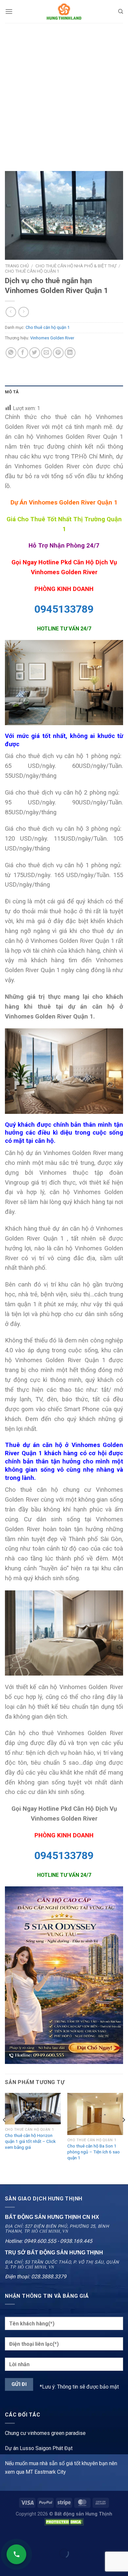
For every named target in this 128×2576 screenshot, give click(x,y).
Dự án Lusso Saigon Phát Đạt (39, 2448)
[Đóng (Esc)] (6, 2537)
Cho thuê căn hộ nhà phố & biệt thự (76, 266)
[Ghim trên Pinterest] (58, 353)
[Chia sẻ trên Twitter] (35, 353)
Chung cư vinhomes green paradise (45, 2433)
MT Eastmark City (46, 2472)
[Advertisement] (64, 90)
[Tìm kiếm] (121, 12)
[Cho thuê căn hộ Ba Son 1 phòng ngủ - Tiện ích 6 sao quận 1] (95, 2114)
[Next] (123, 2133)
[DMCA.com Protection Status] (64, 2522)
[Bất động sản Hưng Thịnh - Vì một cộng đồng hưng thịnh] (64, 12)
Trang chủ (17, 266)
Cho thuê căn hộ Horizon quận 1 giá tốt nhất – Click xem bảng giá (30, 2141)
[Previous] (5, 2133)
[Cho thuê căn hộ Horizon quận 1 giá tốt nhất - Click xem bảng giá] (33, 2109)
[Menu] (9, 11)
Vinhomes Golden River (52, 338)
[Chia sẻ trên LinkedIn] (70, 353)
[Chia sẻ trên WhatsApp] (11, 353)
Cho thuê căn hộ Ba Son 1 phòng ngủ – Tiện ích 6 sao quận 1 (94, 2152)
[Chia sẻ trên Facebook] (23, 353)
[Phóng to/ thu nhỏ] (26, 2537)
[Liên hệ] (16, 2554)
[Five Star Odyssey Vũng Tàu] (64, 1975)
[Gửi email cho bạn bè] (46, 353)
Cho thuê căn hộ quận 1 (32, 271)
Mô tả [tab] (12, 392)
